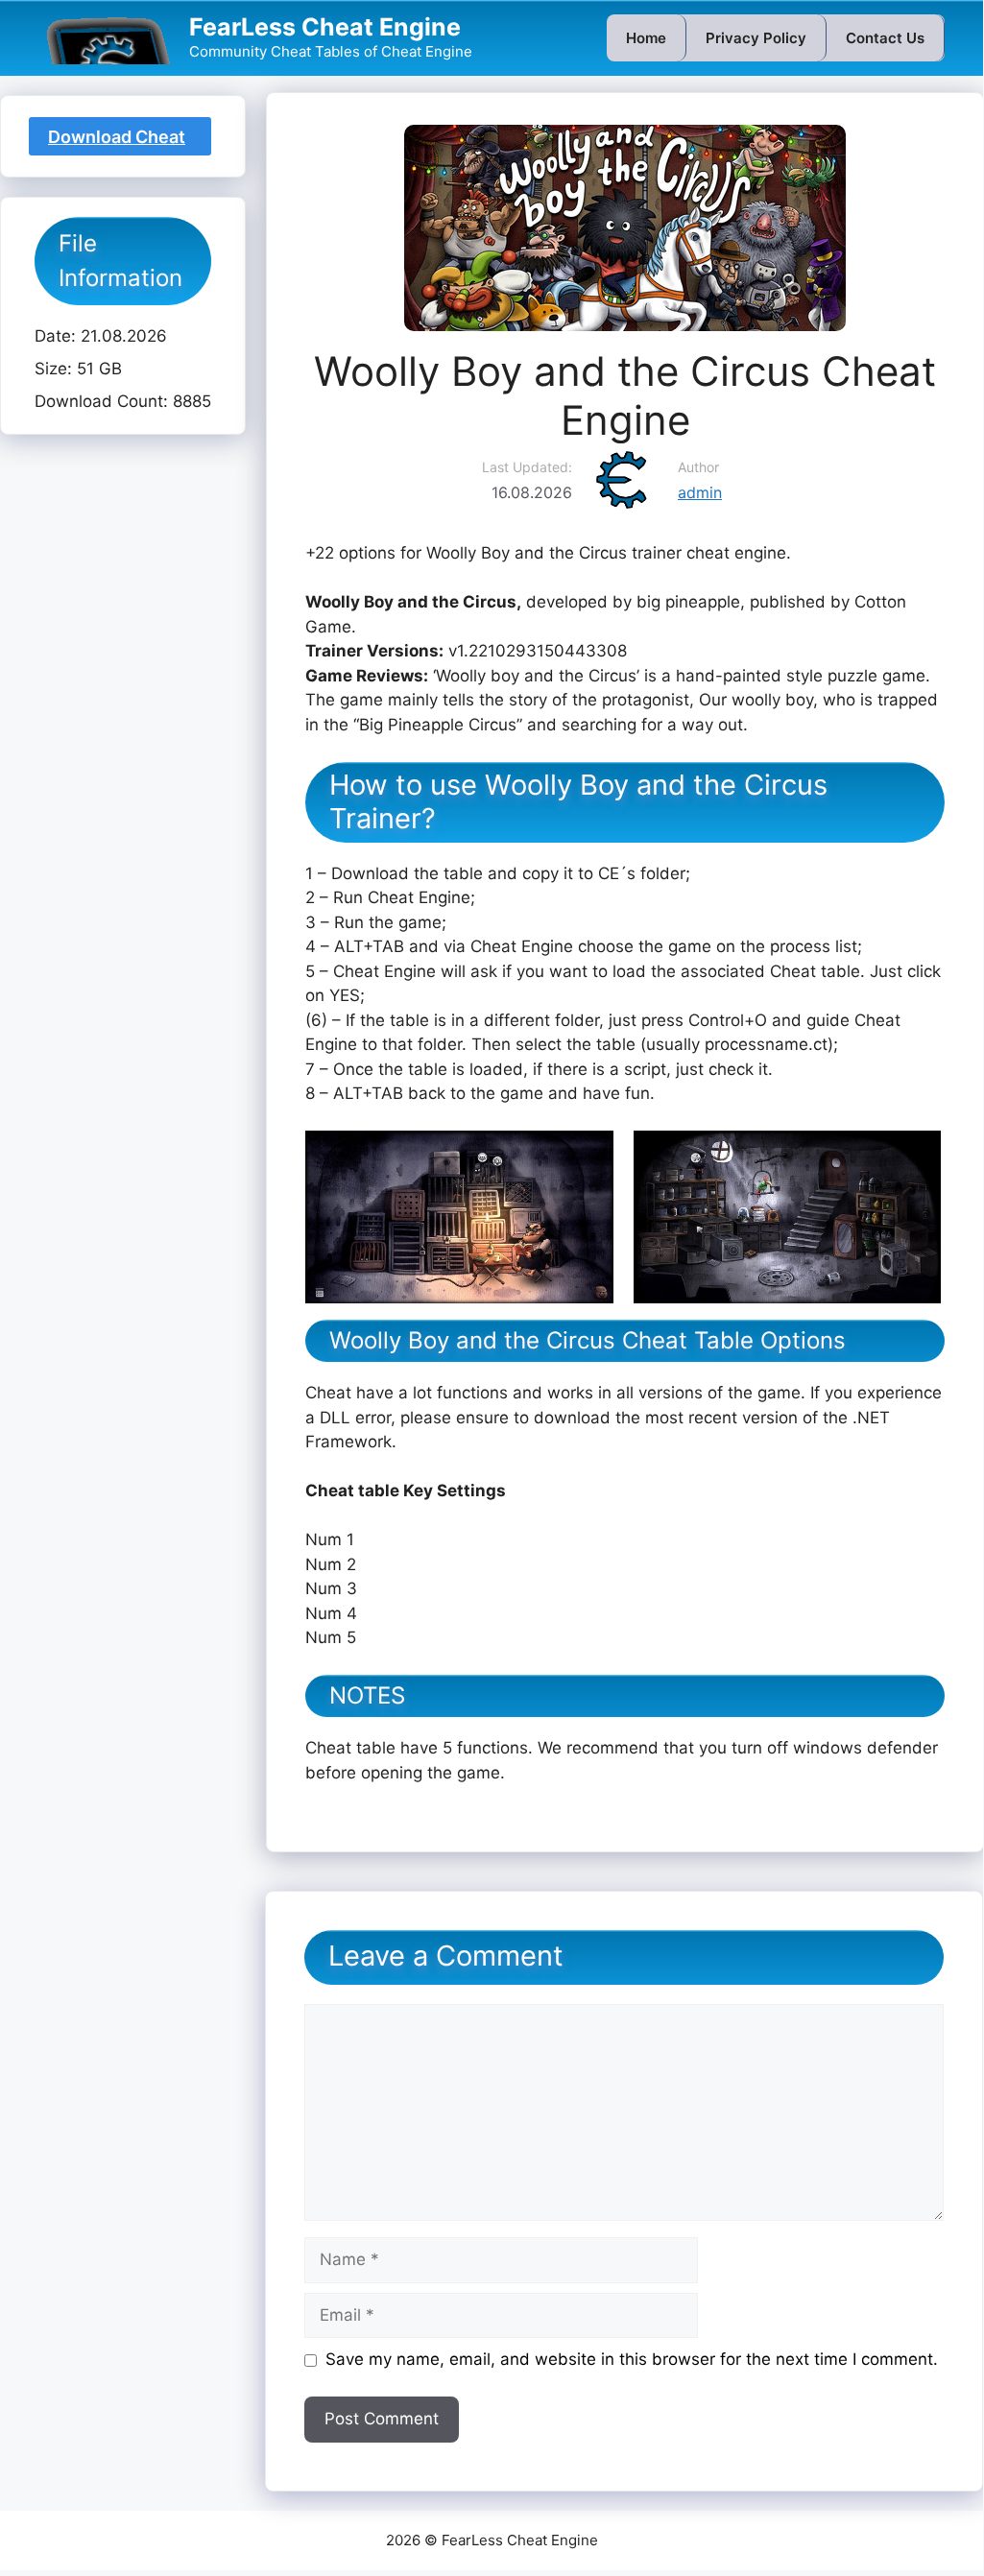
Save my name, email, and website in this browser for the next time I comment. (632, 2359)
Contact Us (885, 38)
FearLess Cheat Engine (325, 27)
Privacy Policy (756, 38)
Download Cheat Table (117, 141)
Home (646, 38)
